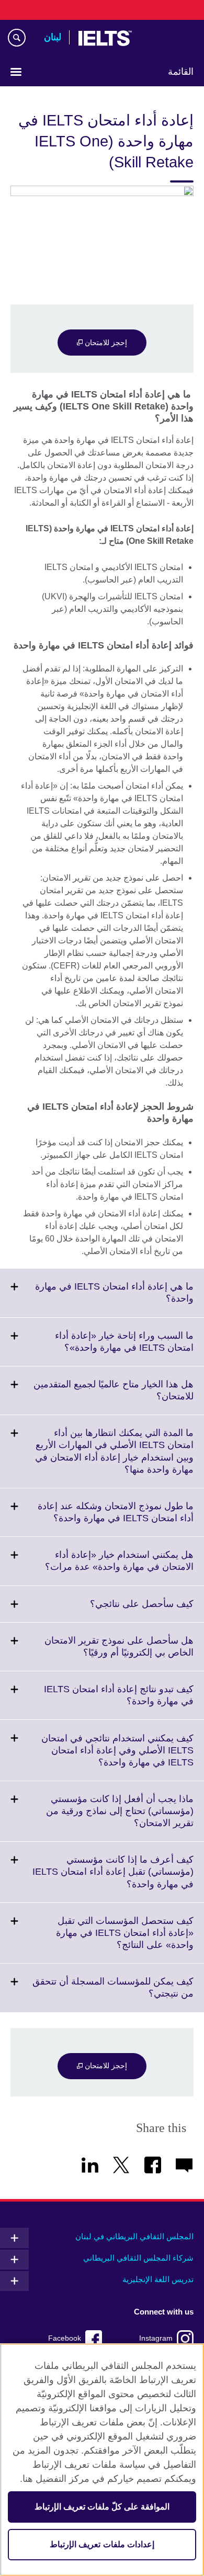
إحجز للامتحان (105, 343)
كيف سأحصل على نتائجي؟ (119, 1610)
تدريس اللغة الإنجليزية (158, 2279)
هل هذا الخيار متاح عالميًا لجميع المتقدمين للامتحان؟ (114, 1397)
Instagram (156, 2338)
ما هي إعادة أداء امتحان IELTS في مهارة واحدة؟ (114, 1299)
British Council (167, 38)
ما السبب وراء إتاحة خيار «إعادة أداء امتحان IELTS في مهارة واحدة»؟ (106, 1348)
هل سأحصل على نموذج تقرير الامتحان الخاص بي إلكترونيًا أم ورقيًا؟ (115, 1653)
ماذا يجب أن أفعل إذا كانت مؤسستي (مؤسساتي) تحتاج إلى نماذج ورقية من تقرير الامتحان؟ (120, 1817)
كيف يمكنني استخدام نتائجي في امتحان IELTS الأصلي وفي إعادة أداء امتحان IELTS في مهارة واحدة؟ (117, 1757)
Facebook (65, 2338)
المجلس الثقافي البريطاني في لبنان (134, 2236)
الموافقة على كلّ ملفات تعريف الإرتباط (102, 2507)
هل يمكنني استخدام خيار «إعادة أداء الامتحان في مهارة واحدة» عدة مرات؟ (97, 1567)
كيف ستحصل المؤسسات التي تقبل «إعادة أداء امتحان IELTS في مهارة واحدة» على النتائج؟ (125, 1939)
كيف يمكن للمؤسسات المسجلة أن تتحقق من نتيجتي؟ (113, 1994)
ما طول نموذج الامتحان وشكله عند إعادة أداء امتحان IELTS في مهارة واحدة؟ (100, 1519)
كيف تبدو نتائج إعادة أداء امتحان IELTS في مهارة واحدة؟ (119, 1702)
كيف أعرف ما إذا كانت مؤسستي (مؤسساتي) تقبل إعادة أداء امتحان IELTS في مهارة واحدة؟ (113, 1878)
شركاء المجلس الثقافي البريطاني (138, 2258)
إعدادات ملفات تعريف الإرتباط (102, 2544)
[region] (102, 2460)
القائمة (181, 72)
